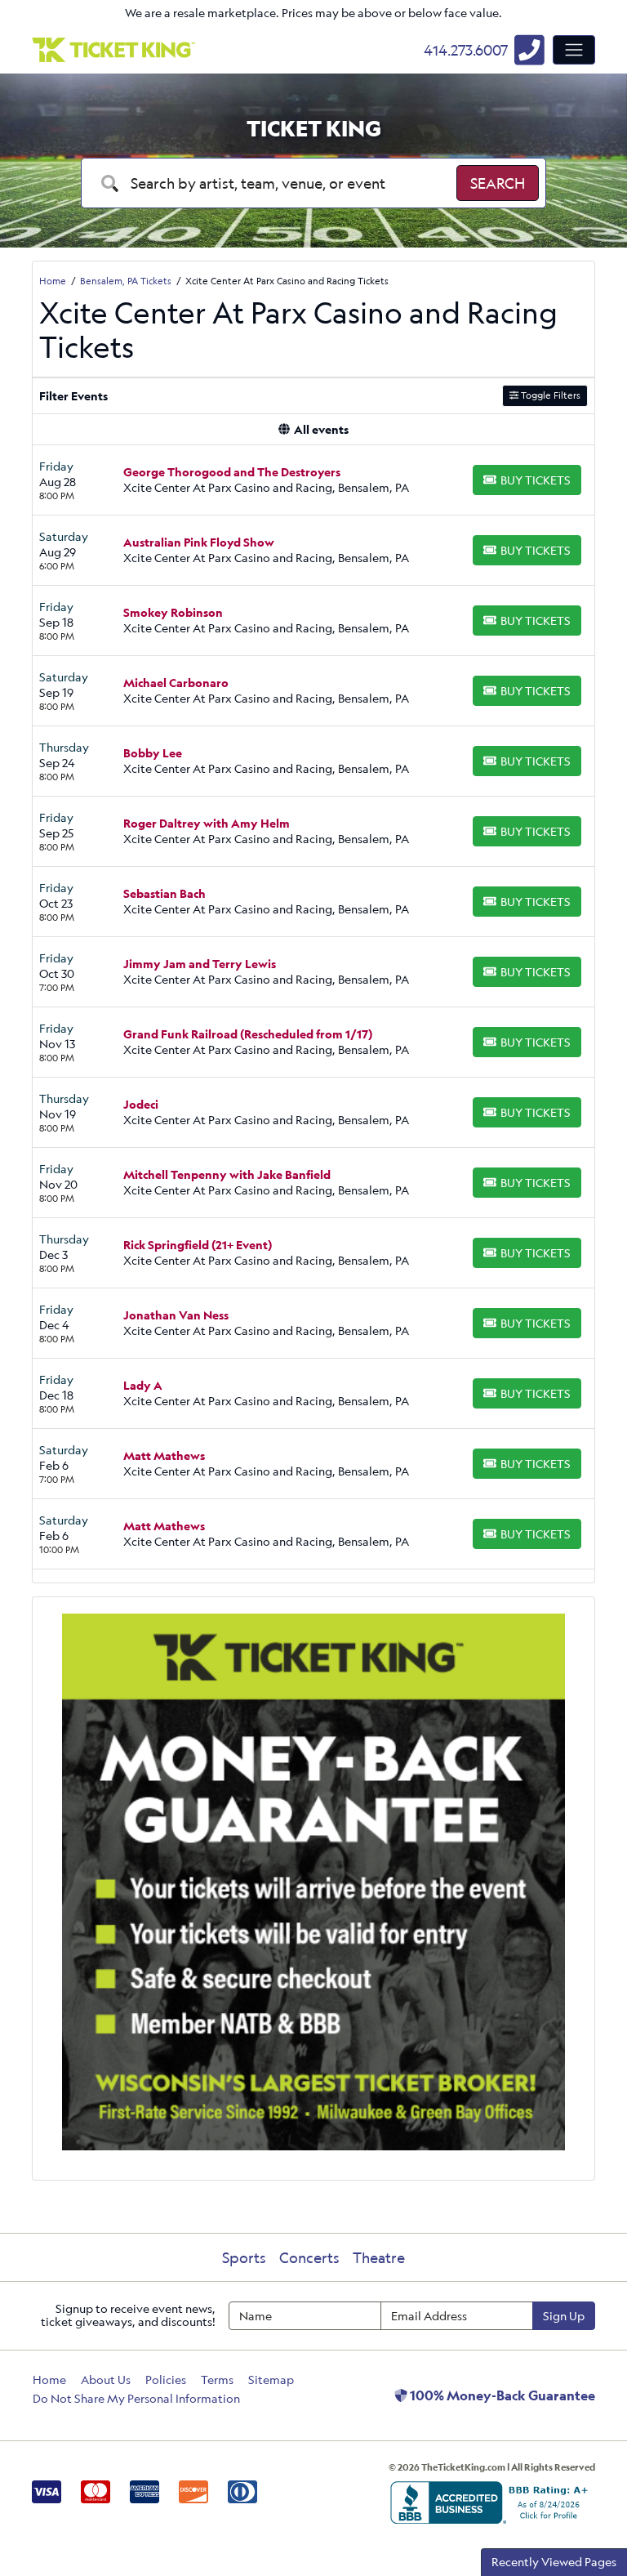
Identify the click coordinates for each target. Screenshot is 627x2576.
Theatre (379, 2257)
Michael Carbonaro (176, 683)
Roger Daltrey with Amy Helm (207, 823)
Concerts (309, 2257)
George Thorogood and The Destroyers (232, 472)
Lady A (143, 1385)
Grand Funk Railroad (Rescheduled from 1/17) (248, 1034)
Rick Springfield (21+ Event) (198, 1245)
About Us (106, 2380)
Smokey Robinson (173, 612)
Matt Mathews (164, 1455)
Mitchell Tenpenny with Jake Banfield (227, 1174)
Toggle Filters (549, 395)
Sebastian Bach (165, 893)
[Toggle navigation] (574, 50)
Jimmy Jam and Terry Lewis (200, 964)
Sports (244, 2257)
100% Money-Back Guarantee (501, 2395)
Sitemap (271, 2380)
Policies (166, 2380)
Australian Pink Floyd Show (199, 542)
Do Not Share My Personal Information (136, 2398)
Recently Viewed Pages (554, 2562)
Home (49, 2380)
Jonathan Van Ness (176, 1315)
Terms (217, 2380)
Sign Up (564, 2316)
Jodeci (141, 1104)
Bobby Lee (153, 753)
